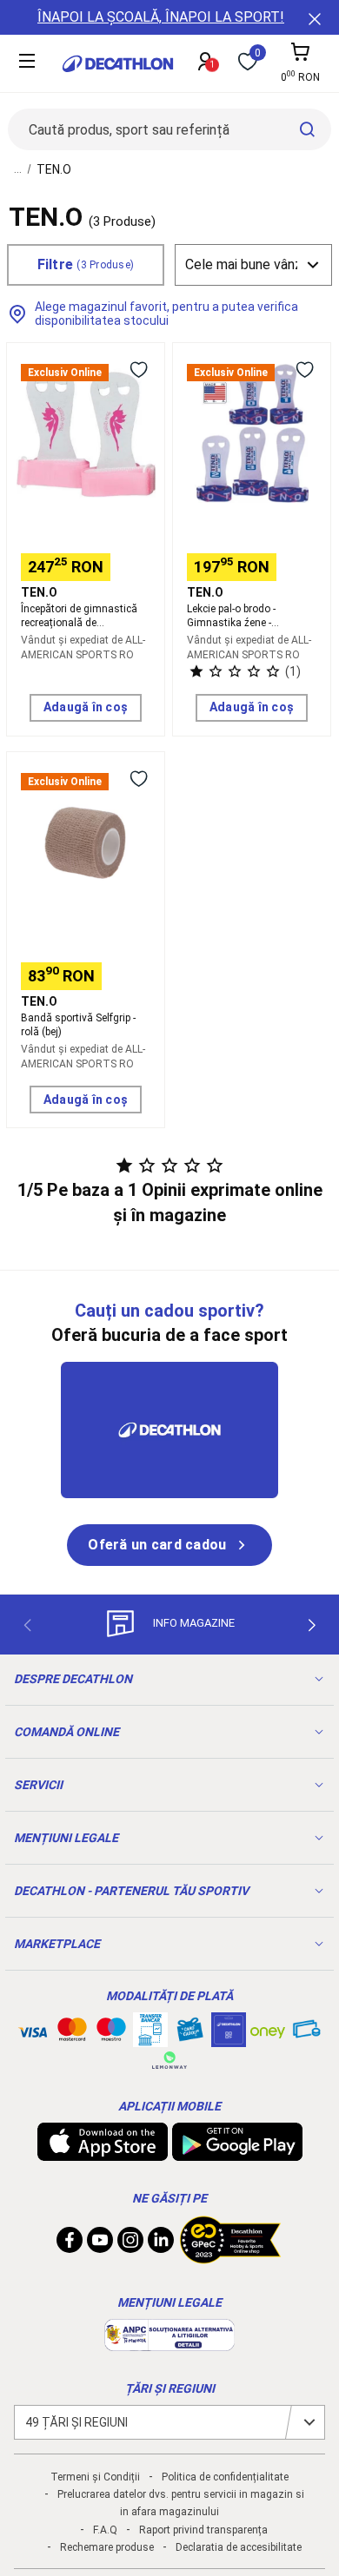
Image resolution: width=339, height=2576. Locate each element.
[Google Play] (237, 2152)
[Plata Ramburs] (307, 2033)
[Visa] (33, 2030)
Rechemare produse (107, 2547)
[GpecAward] (230, 2256)
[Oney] (268, 2030)
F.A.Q (105, 2530)
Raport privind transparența (203, 2530)
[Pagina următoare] (312, 1626)
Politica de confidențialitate (225, 2477)
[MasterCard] (72, 2033)
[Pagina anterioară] (27, 1626)
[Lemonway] (169, 2060)
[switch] (138, 369)
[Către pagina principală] (118, 64)
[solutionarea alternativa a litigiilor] (169, 2342)
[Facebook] (70, 2244)
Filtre (86, 264)
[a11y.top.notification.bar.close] (313, 17)
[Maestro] (111, 2033)
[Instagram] (130, 2244)
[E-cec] (229, 2038)
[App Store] (103, 2152)
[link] (169, 1545)
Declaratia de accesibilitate (239, 2547)
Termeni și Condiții (95, 2477)
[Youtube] (100, 2244)
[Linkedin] (161, 2244)
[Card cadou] (189, 2033)
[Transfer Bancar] (150, 2038)
